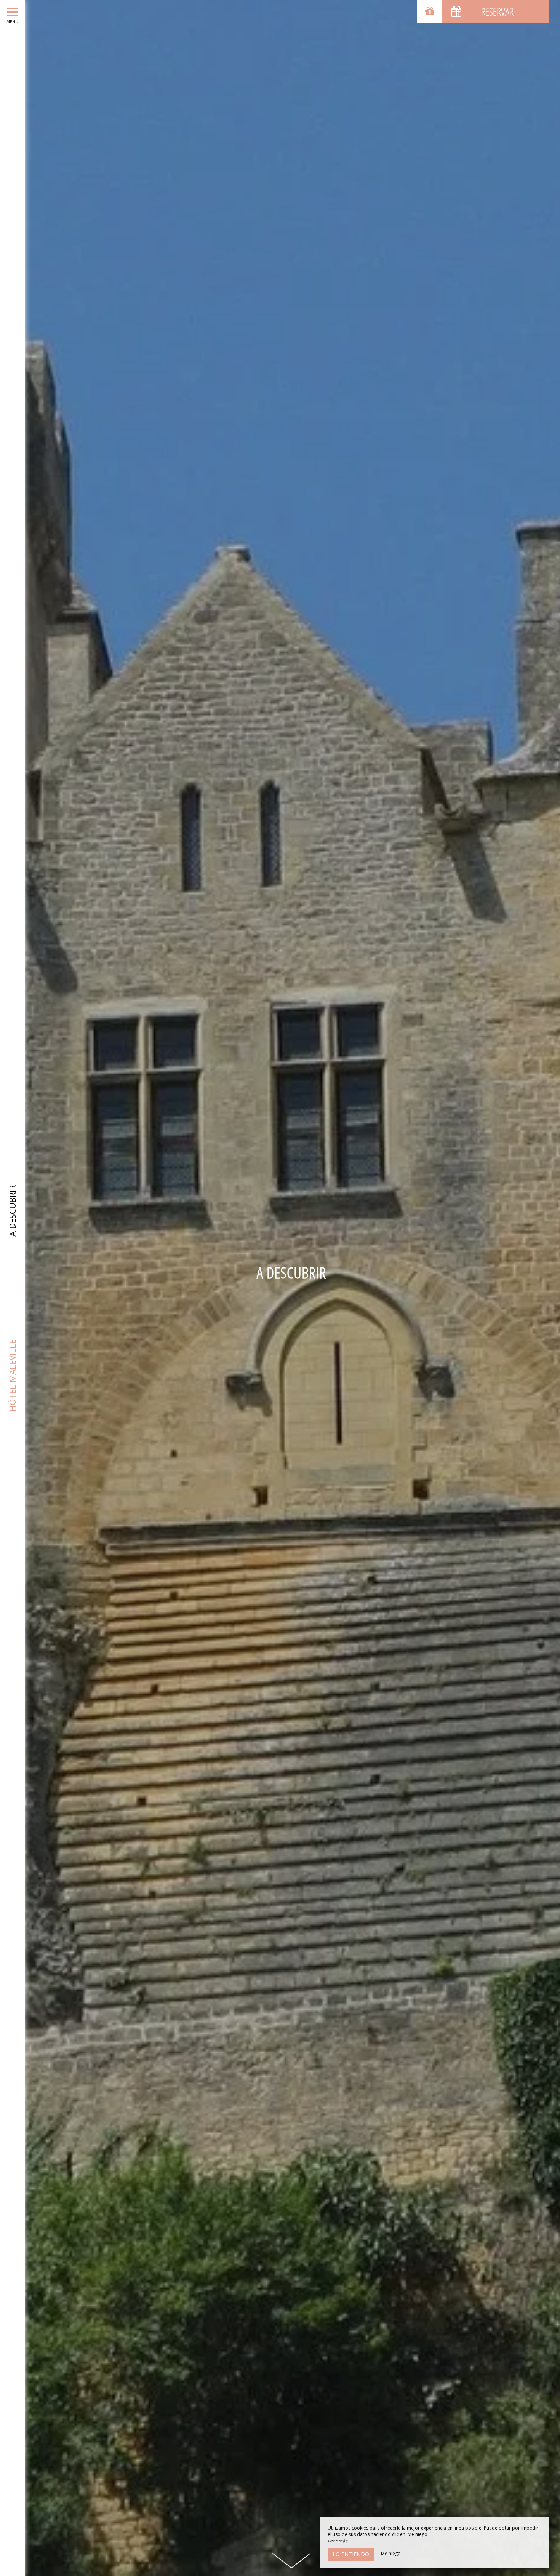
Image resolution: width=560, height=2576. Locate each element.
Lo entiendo (351, 2554)
